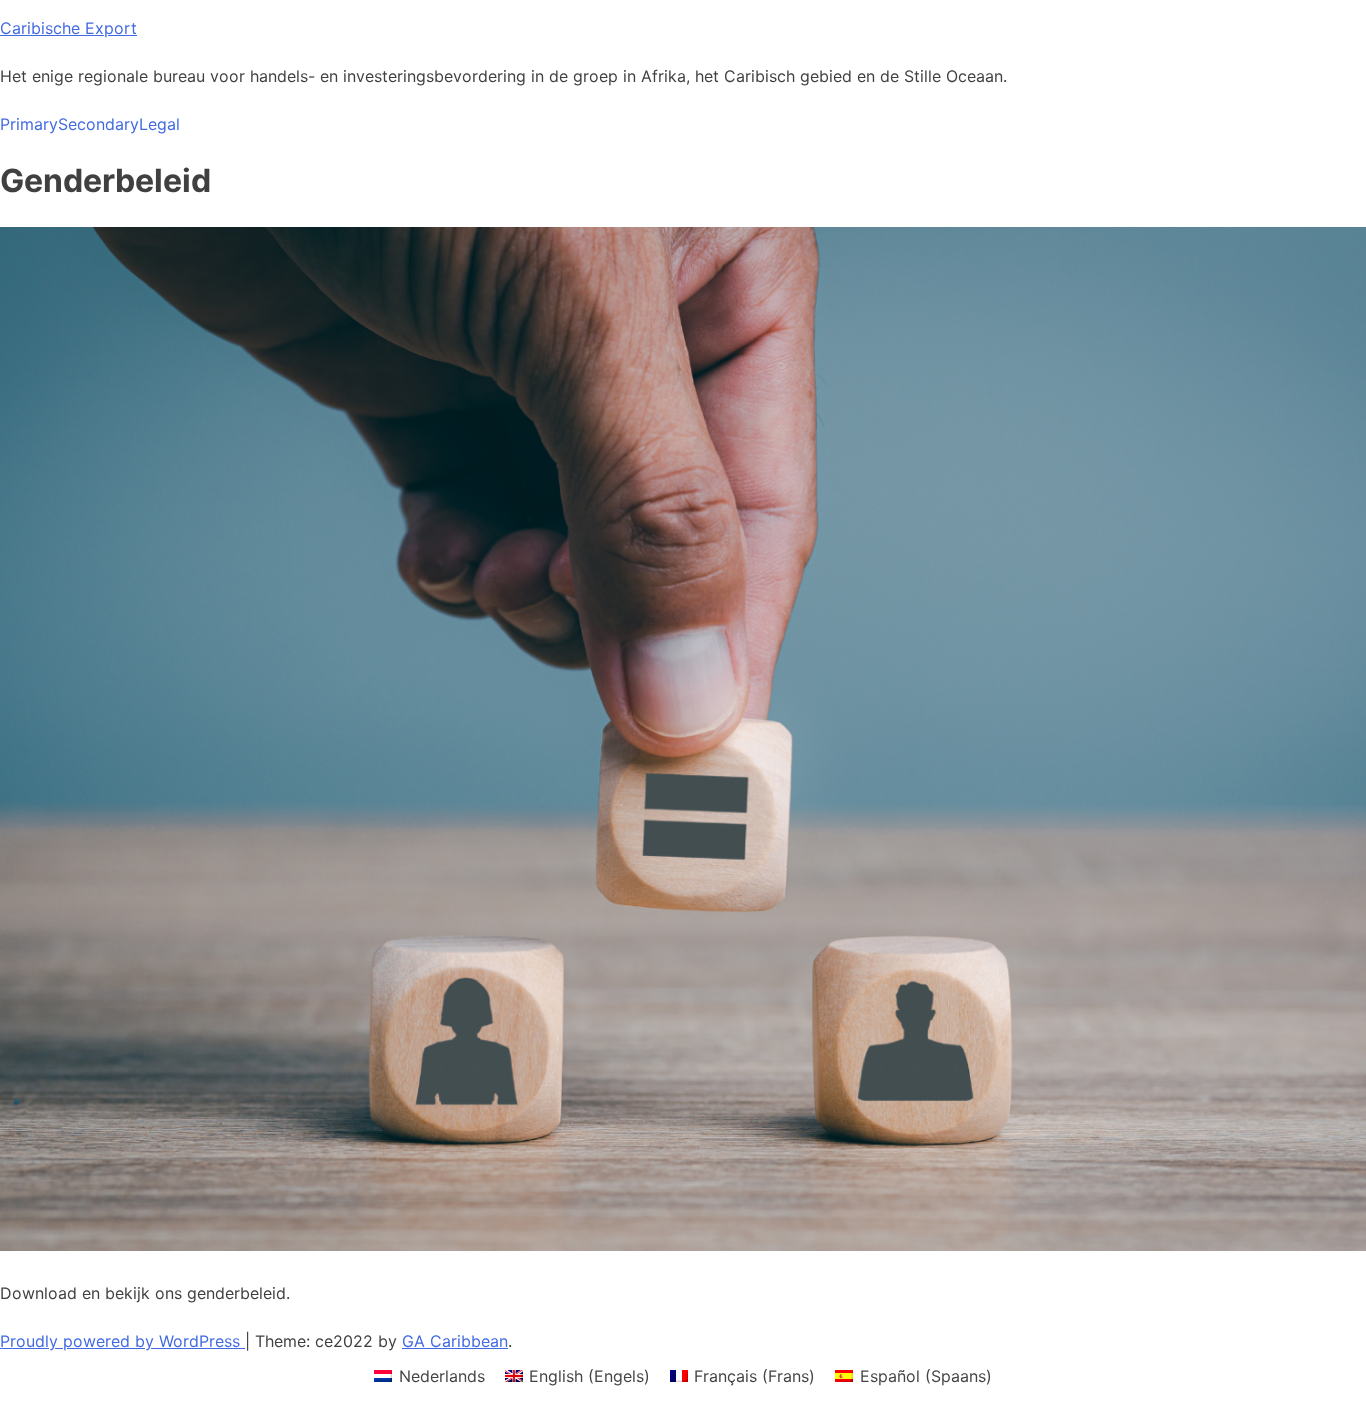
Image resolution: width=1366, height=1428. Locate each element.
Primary (29, 124)
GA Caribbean (455, 1341)
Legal (159, 124)
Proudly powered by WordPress (122, 1341)
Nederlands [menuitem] (442, 1376)
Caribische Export (68, 28)
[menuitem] (429, 1375)
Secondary (98, 124)
